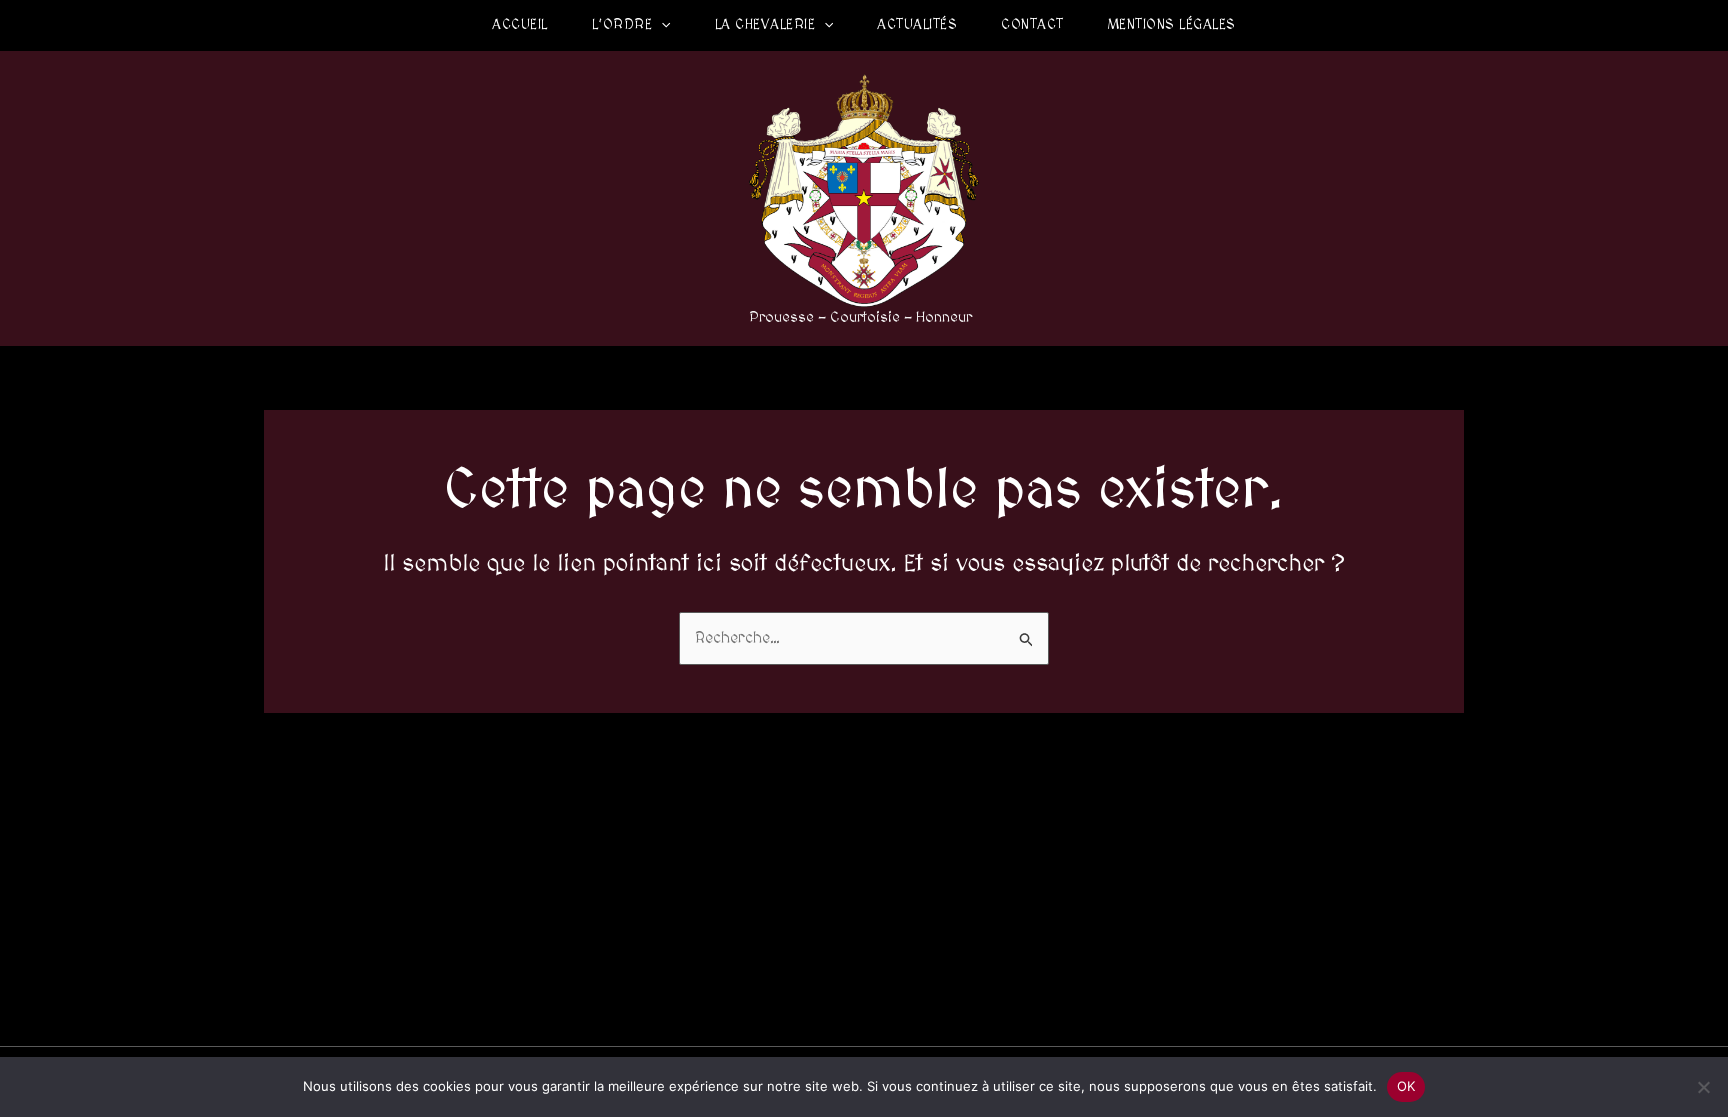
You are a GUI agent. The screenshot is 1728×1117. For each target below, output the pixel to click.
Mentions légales (1172, 25)
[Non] (1703, 1087)
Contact (1032, 25)
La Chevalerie (765, 25)
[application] (661, 25)
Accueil (520, 25)
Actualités (917, 25)
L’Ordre (622, 25)
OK (1406, 1086)
